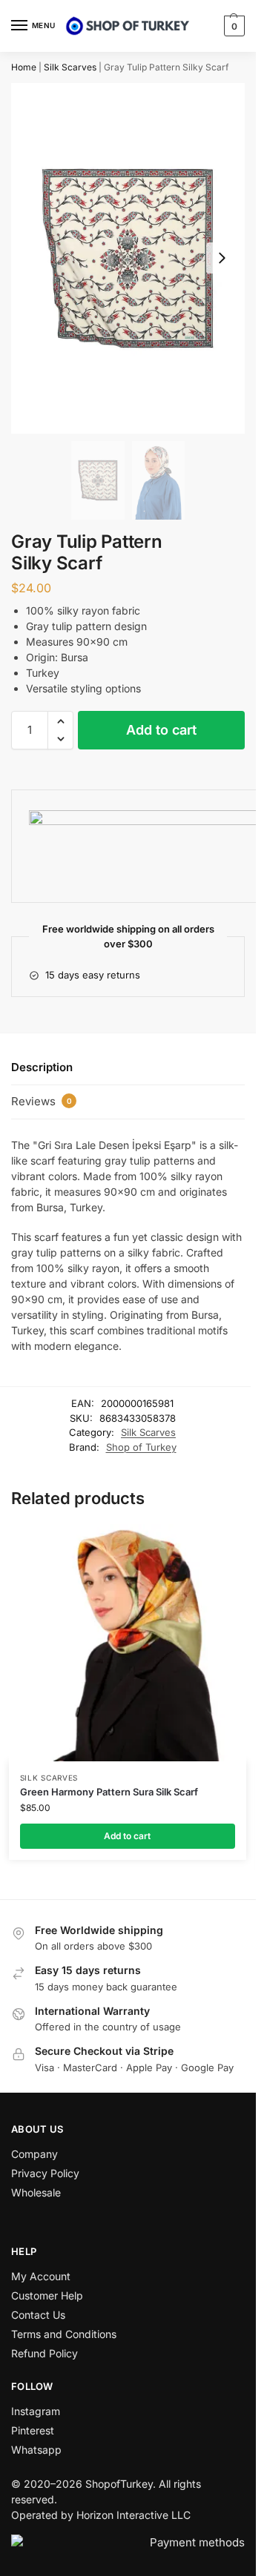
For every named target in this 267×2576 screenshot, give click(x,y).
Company (34, 2154)
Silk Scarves (70, 67)
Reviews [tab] (42, 1101)
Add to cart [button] (127, 1836)
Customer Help (47, 2295)
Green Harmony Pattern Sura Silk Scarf (109, 1792)
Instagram (36, 2411)
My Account (41, 2276)
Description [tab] (42, 1067)
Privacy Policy (45, 2173)
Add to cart (161, 730)
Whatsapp (36, 2450)
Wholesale (36, 2192)
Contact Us (38, 2315)
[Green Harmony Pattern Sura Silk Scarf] (128, 1643)
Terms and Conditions (64, 2334)
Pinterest (33, 2430)
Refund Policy (44, 2353)
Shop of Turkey (141, 1447)
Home (24, 67)
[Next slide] (222, 258)
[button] (233, 26)
